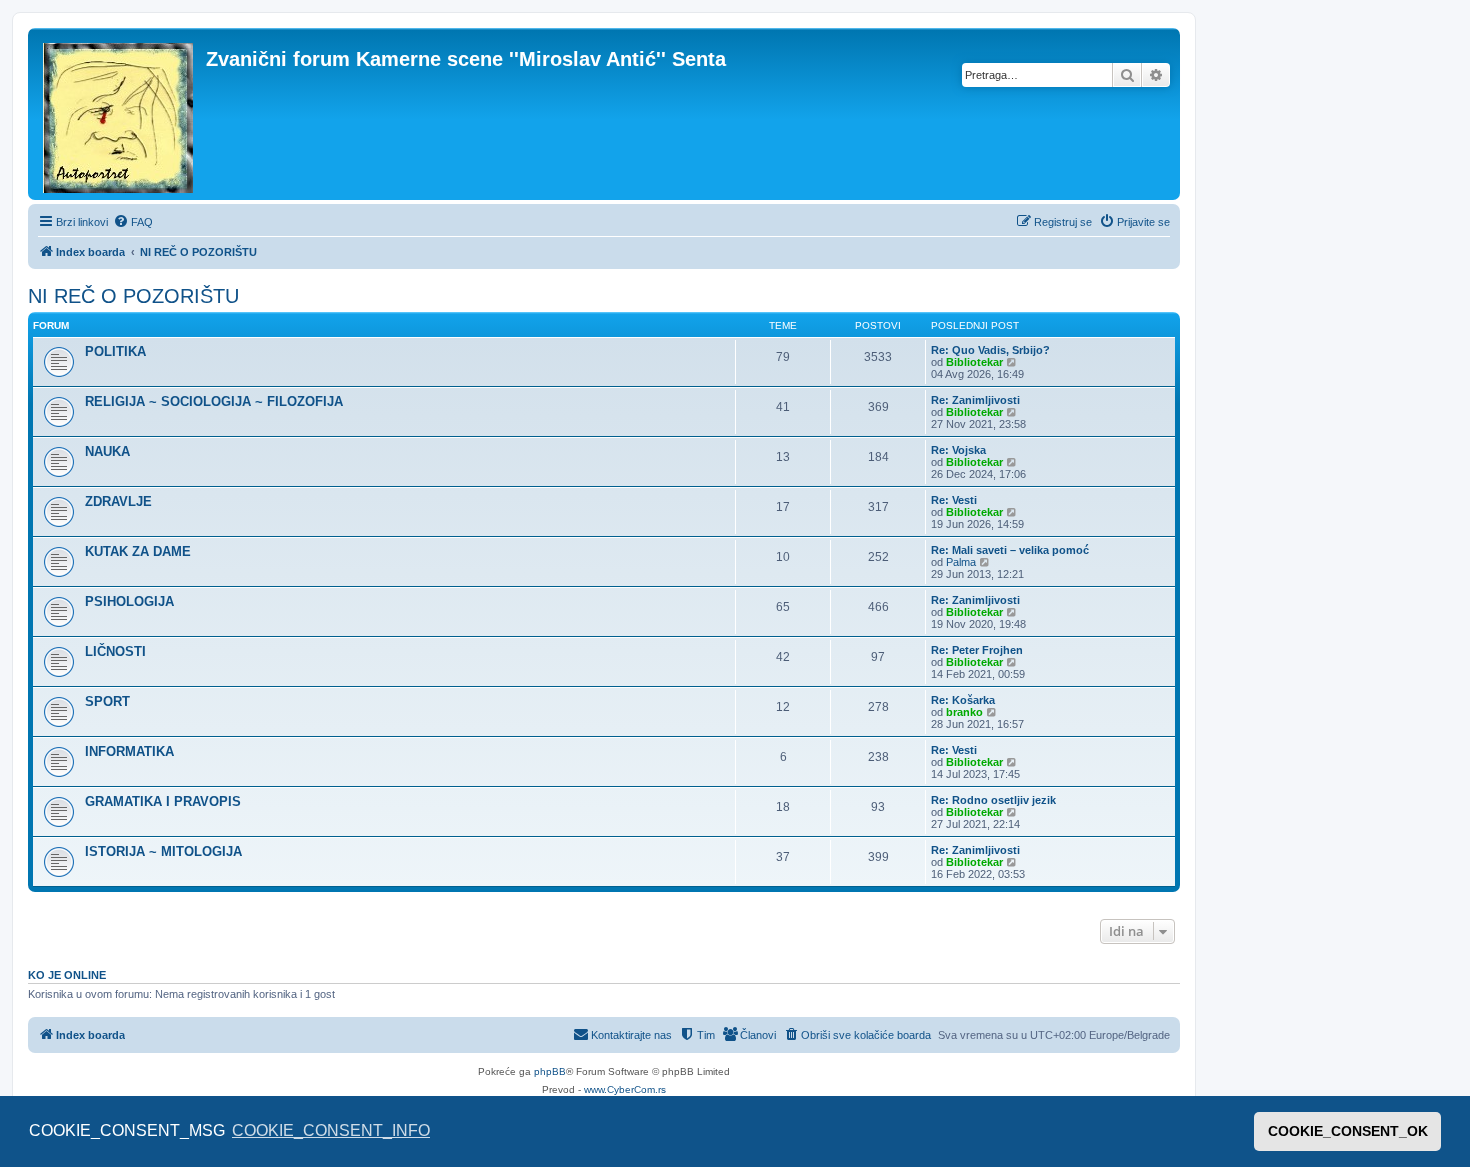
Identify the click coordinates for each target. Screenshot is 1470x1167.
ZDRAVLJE (118, 501)
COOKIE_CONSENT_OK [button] (1348, 1131)
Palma (961, 562)
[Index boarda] (119, 114)
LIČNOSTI (115, 651)
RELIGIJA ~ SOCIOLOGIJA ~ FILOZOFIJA (214, 401)
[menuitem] (133, 222)
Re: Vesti (954, 500)
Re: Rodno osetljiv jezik (993, 800)
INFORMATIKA (129, 751)
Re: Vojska (958, 450)
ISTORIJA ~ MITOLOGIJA (163, 851)
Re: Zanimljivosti (975, 400)
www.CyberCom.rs (625, 1089)
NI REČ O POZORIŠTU (133, 296)
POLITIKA (115, 351)
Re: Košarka (963, 700)
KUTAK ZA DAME (138, 551)
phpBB (550, 1071)
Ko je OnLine (67, 975)
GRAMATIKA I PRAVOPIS (163, 801)
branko (964, 712)
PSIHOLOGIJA (129, 601)
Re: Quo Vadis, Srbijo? (990, 350)
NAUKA (107, 451)
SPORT (107, 701)
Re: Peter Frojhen (977, 650)
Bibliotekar (974, 362)
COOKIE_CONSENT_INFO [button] (331, 1130)
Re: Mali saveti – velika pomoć (1010, 550)
